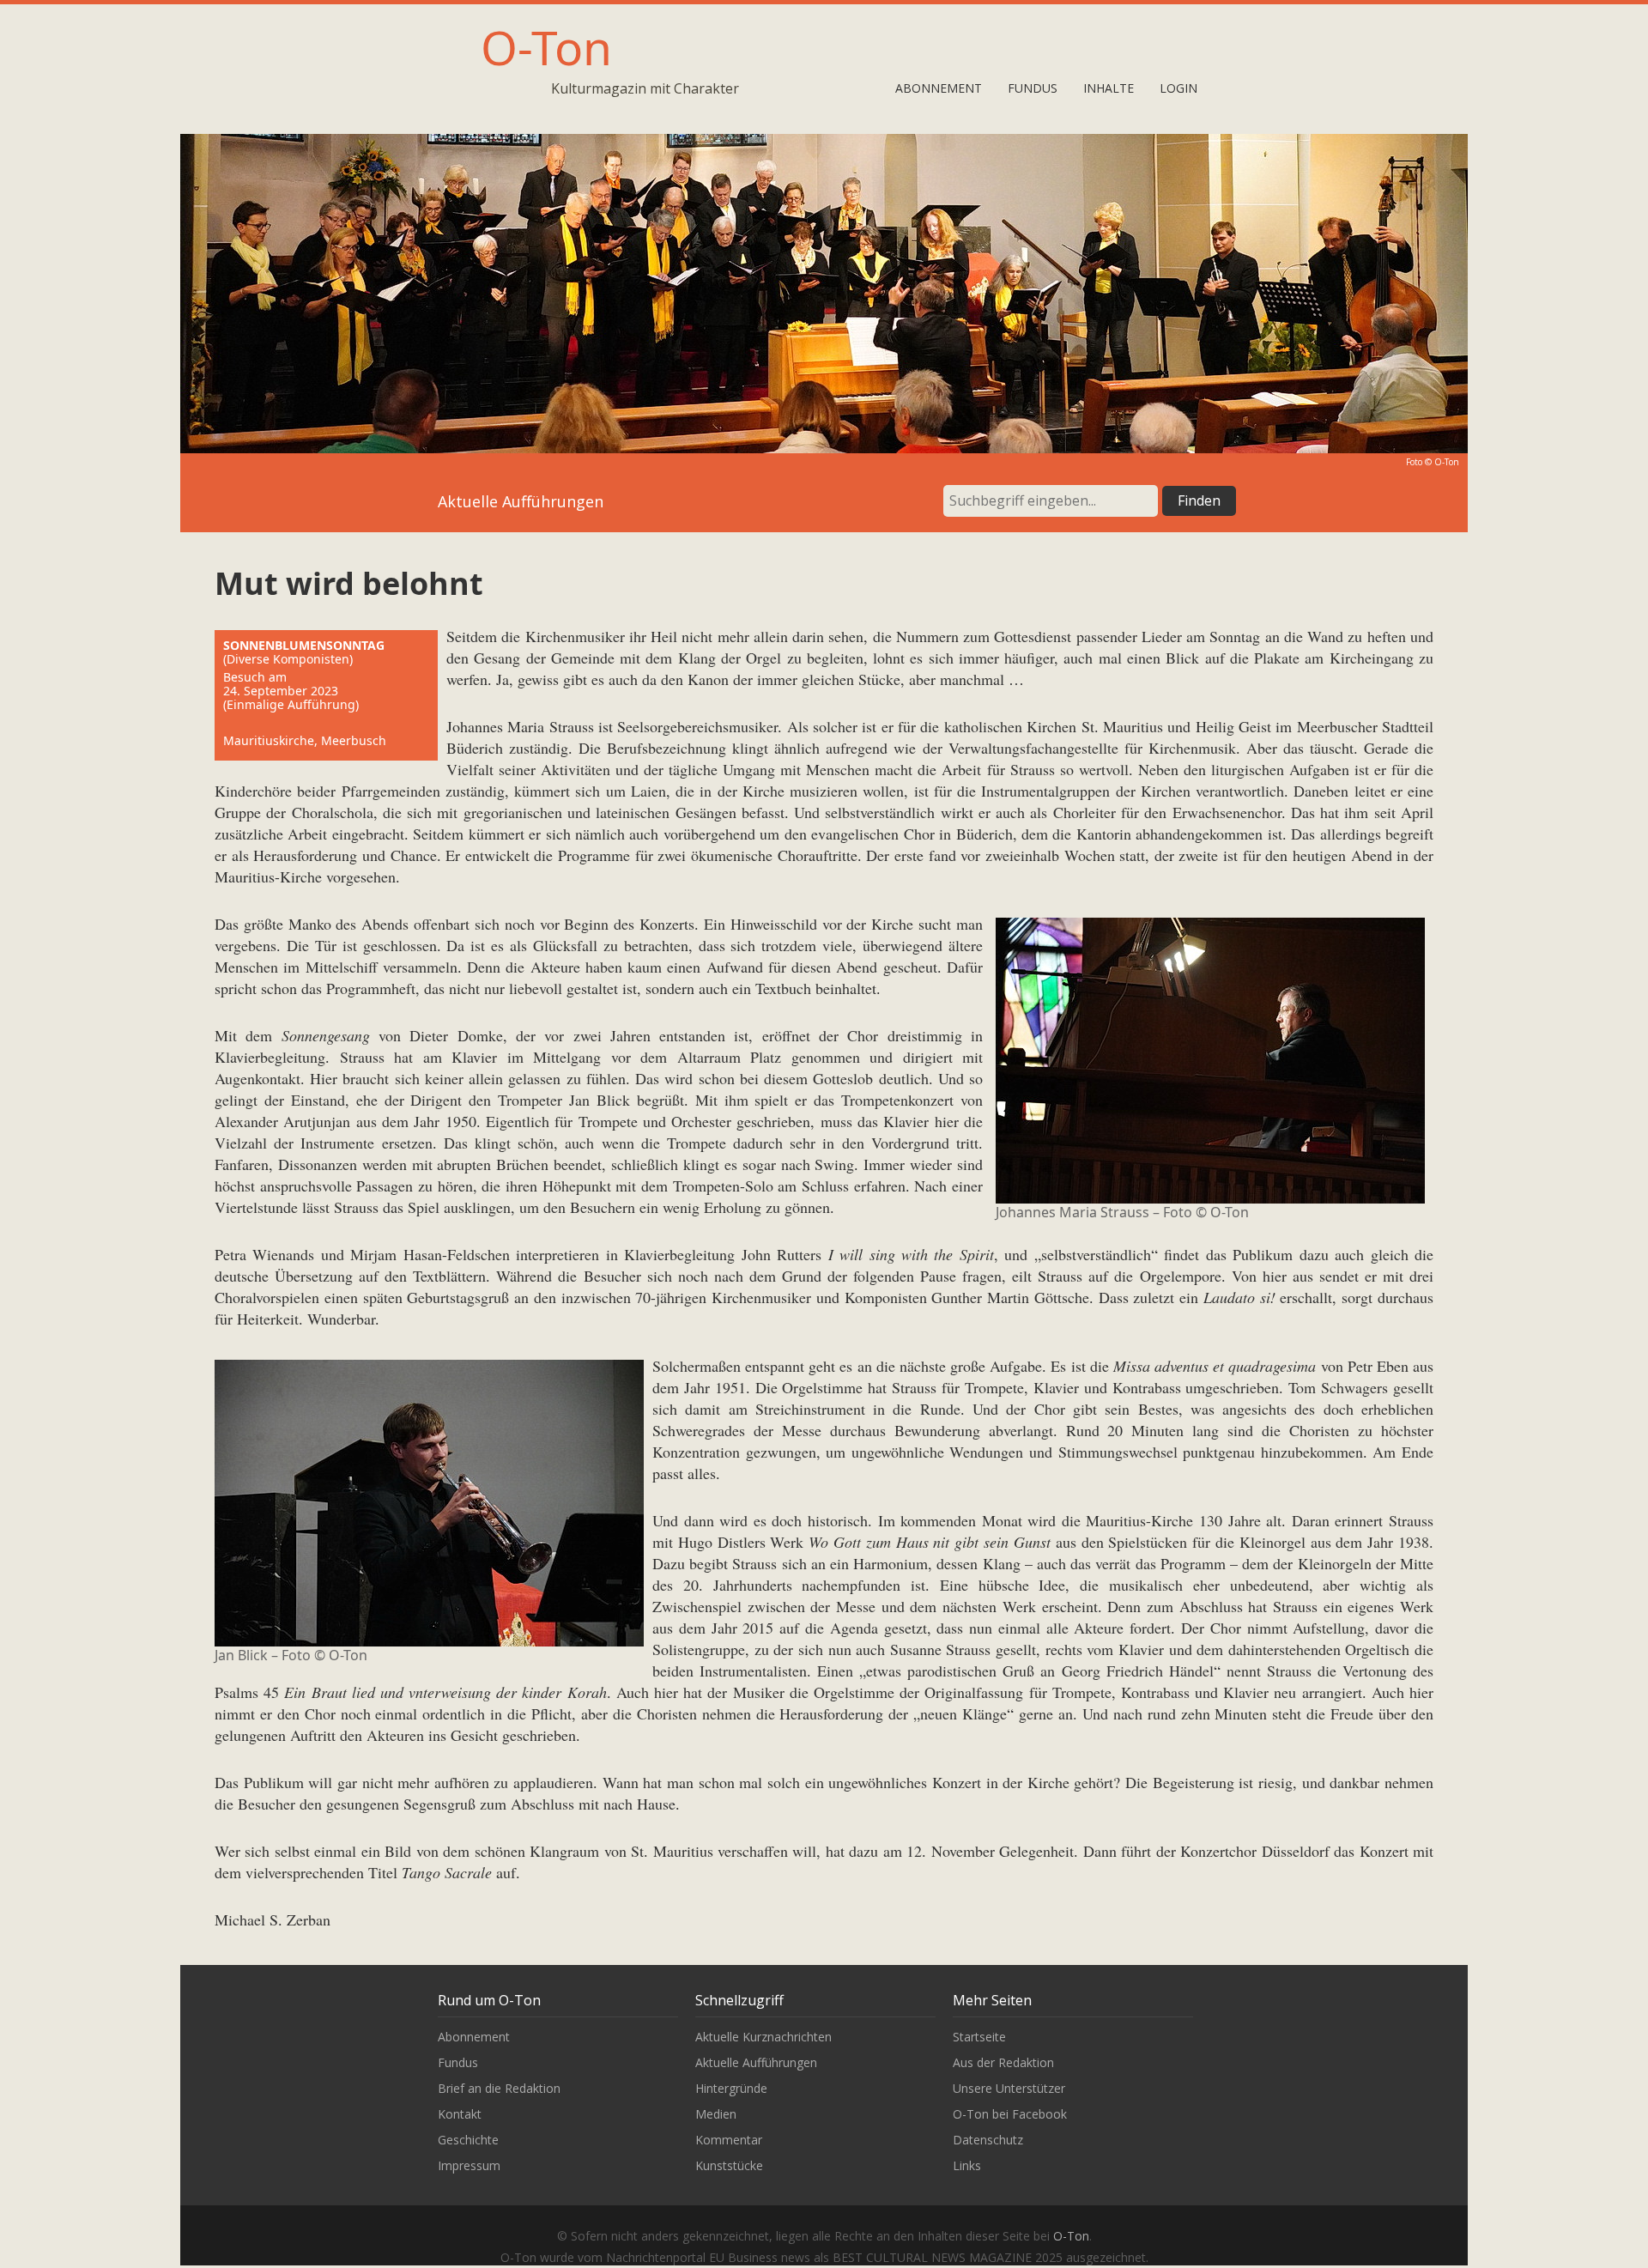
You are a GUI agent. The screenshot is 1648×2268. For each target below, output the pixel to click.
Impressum (469, 2165)
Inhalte (1109, 88)
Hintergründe (731, 2088)
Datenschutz (988, 2140)
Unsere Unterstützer (1009, 2088)
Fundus (1033, 88)
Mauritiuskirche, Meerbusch (305, 740)
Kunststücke (729, 2165)
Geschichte (468, 2140)
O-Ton (546, 47)
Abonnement (939, 88)
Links (967, 2165)
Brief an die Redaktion (499, 2088)
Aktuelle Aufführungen (756, 2062)
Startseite (979, 2037)
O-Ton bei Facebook (1010, 2114)
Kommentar (729, 2140)
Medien (716, 2114)
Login (1178, 88)
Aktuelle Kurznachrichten (763, 2037)
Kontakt (460, 2114)
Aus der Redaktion (1003, 2062)
